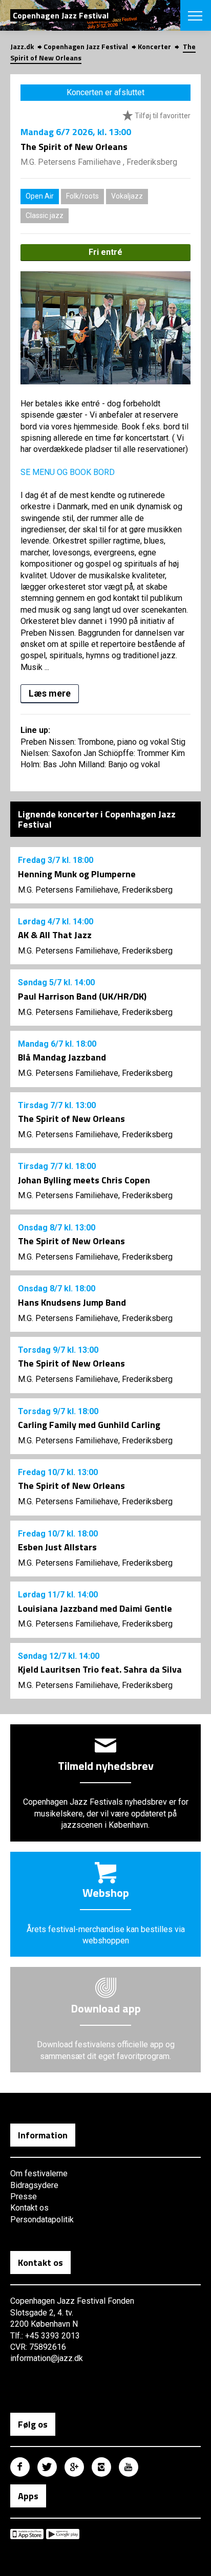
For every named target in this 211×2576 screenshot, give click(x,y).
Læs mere (50, 693)
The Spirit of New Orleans (71, 1119)
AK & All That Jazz (55, 935)
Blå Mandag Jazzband (62, 1057)
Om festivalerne (39, 2173)
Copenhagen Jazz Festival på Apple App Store (27, 2534)
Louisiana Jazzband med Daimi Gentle (95, 1608)
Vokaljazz (127, 196)
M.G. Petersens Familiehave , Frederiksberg (99, 162)
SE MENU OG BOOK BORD (68, 472)
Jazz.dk (22, 46)
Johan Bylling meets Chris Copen (84, 1180)
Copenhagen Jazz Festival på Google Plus (74, 2467)
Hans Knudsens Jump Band (72, 1302)
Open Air (40, 196)
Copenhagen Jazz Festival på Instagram (101, 2467)
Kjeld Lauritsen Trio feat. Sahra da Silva (100, 1669)
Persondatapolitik (42, 2220)
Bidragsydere (34, 2185)
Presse (24, 2196)
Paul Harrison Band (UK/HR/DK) (82, 996)
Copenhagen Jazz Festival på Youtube (129, 2467)
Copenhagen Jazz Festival (86, 46)
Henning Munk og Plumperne (77, 874)
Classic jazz (45, 215)
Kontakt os (29, 2208)
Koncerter (154, 46)
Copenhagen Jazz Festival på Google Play (63, 2534)
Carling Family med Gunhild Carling (89, 1425)
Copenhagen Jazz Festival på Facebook (20, 2467)
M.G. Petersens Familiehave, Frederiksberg (95, 890)
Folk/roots (82, 196)
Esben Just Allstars (57, 1547)
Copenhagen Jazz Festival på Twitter (47, 2467)
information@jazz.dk (47, 2358)
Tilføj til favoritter (162, 116)
